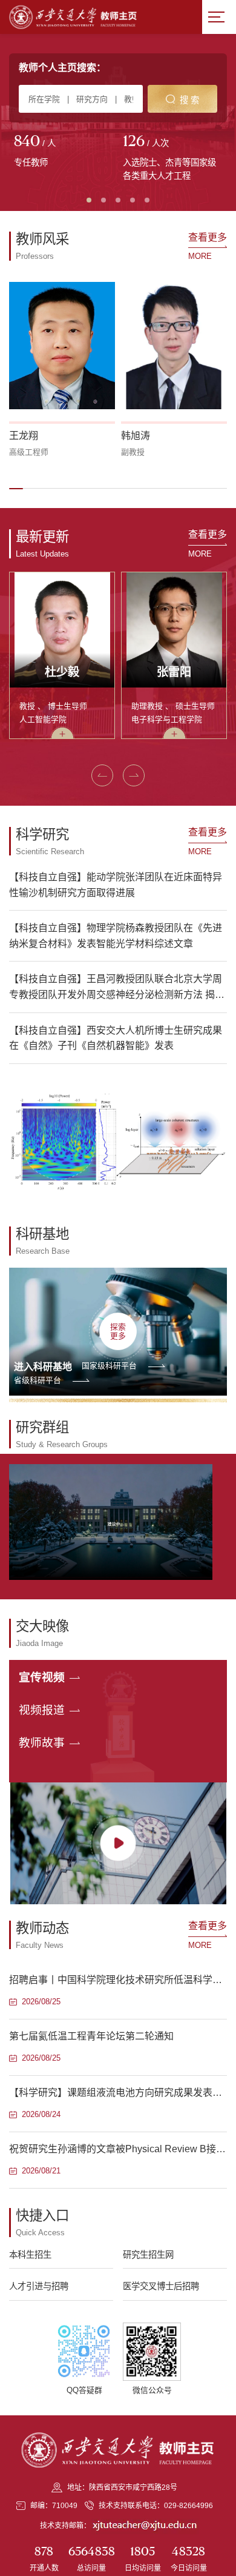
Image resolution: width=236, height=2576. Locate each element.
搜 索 (189, 100)
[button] (16, 489)
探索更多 (118, 1331)
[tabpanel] (64, 152)
